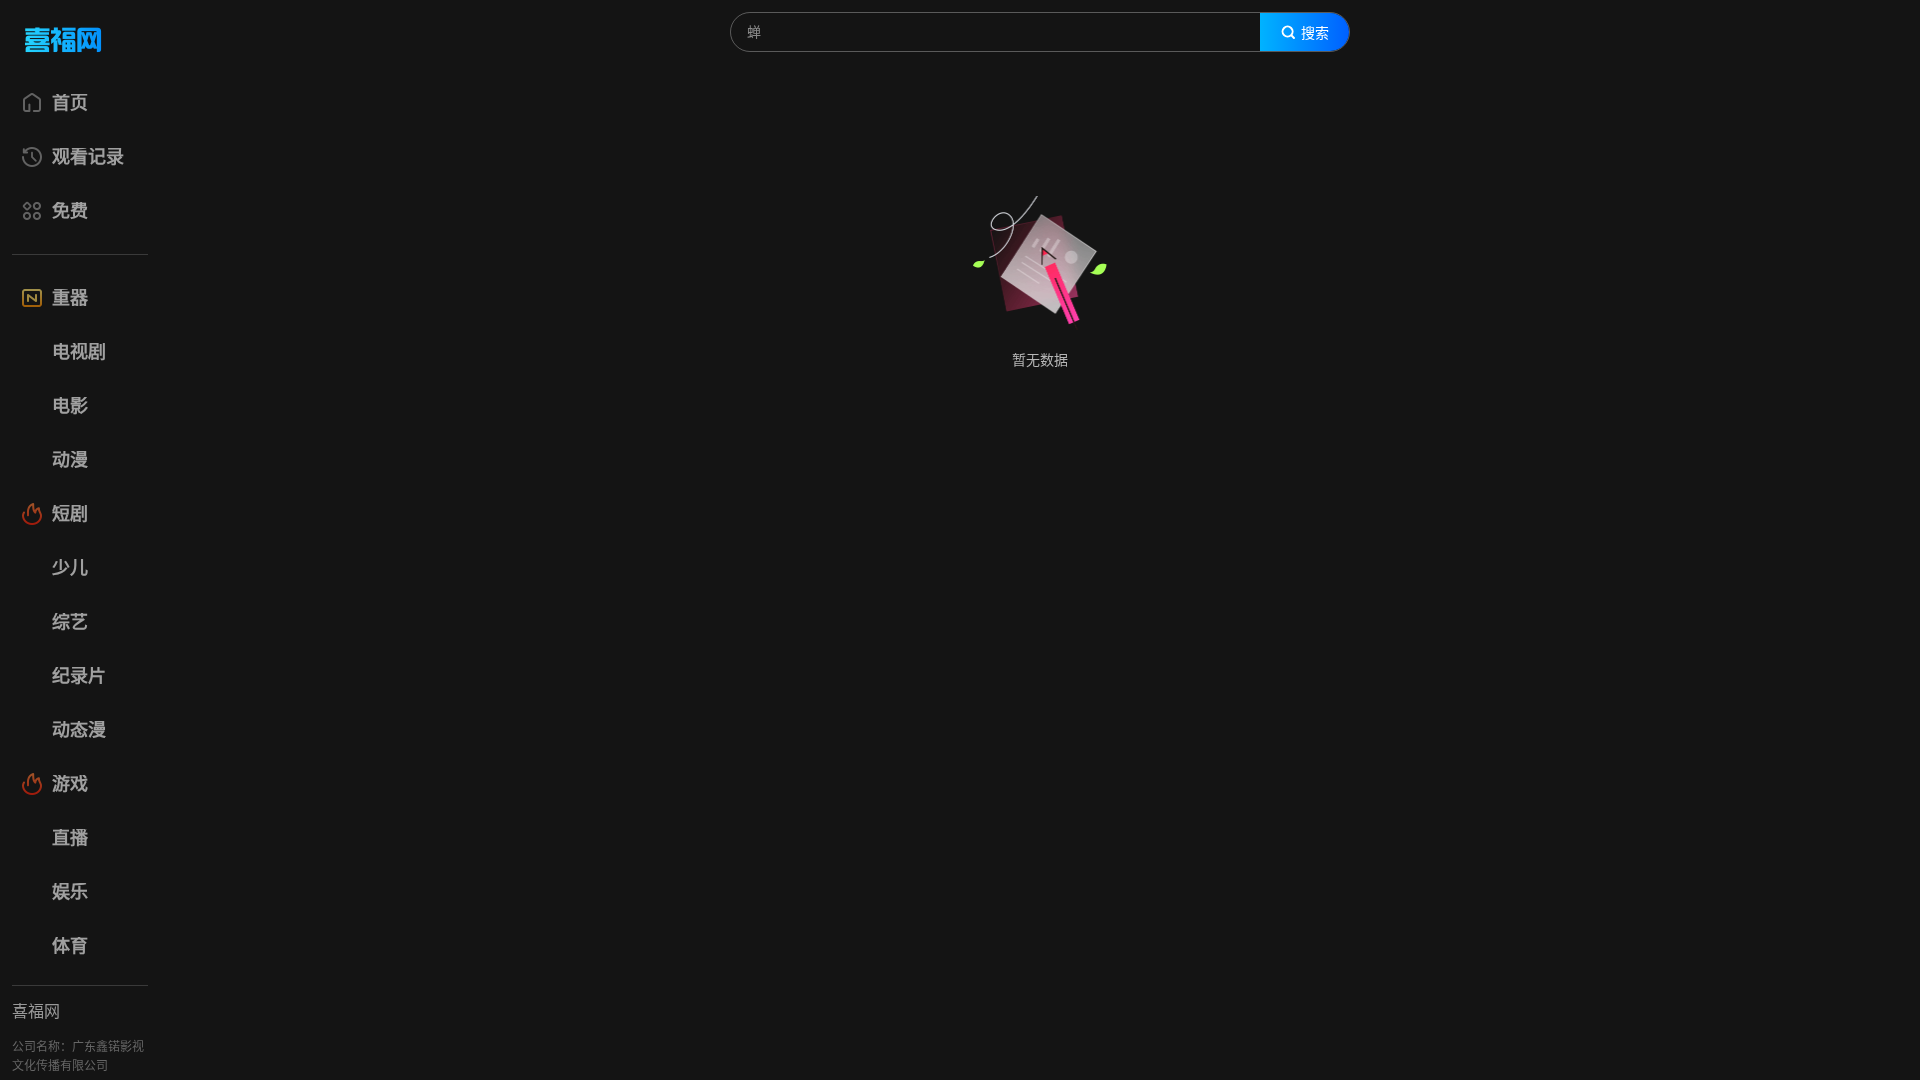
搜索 (1315, 33)
